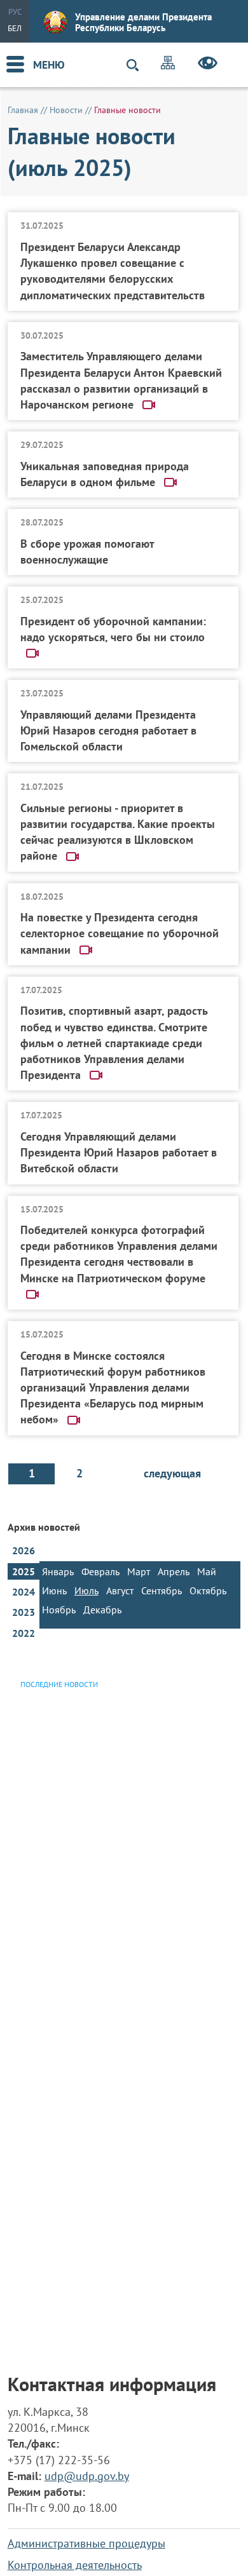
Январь (58, 1571)
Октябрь (208, 1590)
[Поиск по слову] (138, 65)
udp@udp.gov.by (87, 2476)
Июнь (54, 1590)
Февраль (100, 1571)
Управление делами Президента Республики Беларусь (143, 22)
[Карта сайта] (168, 64)
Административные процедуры (86, 2543)
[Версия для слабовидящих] (208, 65)
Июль (86, 1590)
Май (207, 1571)
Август (120, 1590)
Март (139, 1571)
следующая (172, 1473)
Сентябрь (162, 1590)
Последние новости (59, 1684)
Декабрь (102, 1610)
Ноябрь (59, 1610)
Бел (15, 28)
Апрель (174, 1571)
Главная (23, 110)
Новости (66, 110)
